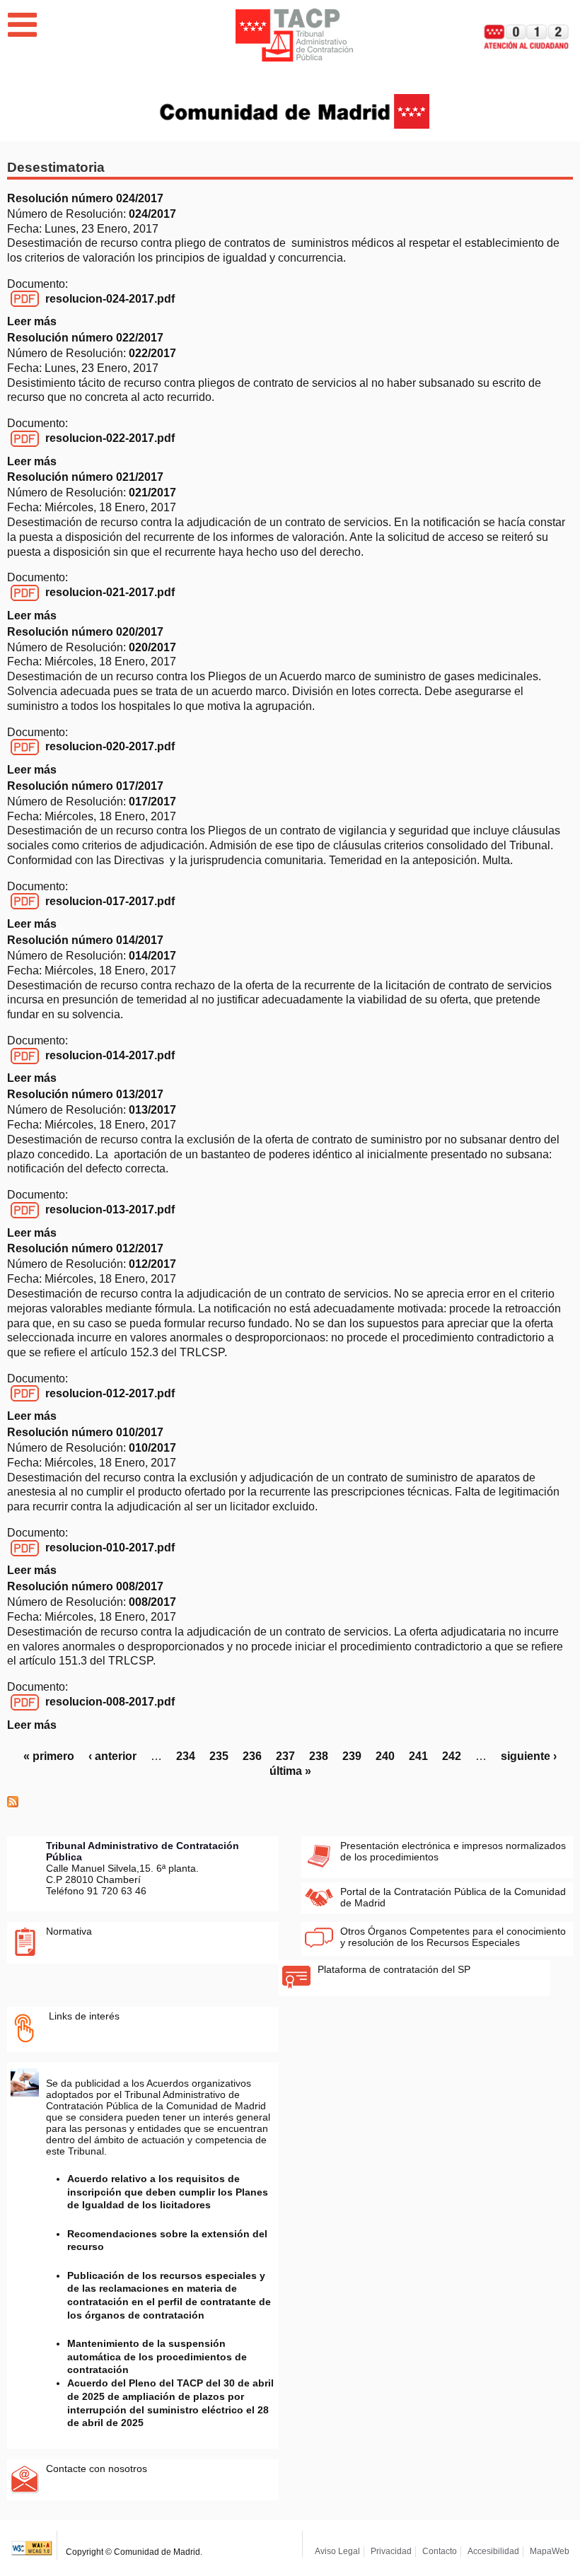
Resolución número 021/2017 (85, 477)
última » (290, 1771)
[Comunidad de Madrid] (295, 110)
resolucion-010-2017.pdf (110, 1548)
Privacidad (391, 2551)
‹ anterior (112, 1756)
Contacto (440, 2551)
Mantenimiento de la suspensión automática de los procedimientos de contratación (157, 2356)
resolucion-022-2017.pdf (110, 438)
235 (219, 1756)
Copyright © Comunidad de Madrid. (134, 2552)
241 (418, 1756)
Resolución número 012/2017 (85, 1248)
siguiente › (529, 1756)
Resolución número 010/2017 (85, 1432)
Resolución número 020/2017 (85, 632)
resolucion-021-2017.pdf (110, 592)
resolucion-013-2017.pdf (110, 1210)
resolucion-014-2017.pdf (110, 1055)
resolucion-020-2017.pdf (110, 746)
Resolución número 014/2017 (85, 940)
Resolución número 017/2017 (85, 786)
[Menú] (22, 25)
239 (352, 1756)
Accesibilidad (493, 2551)
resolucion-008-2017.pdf (110, 1702)
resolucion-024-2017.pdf (110, 299)
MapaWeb (550, 2551)
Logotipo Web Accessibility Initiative (32, 2545)
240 (385, 1756)
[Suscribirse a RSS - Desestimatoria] (13, 1803)
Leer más (32, 321)
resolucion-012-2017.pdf (110, 1393)
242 (452, 1756)
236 (252, 1756)
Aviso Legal (337, 2551)
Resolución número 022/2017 (85, 338)
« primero (49, 1756)
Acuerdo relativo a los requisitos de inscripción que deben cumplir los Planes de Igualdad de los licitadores (168, 2192)
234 (186, 1756)
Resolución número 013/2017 (85, 1094)
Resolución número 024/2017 (85, 198)
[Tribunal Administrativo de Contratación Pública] (294, 35)
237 (285, 1756)
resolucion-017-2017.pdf (110, 901)
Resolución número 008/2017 (85, 1586)
